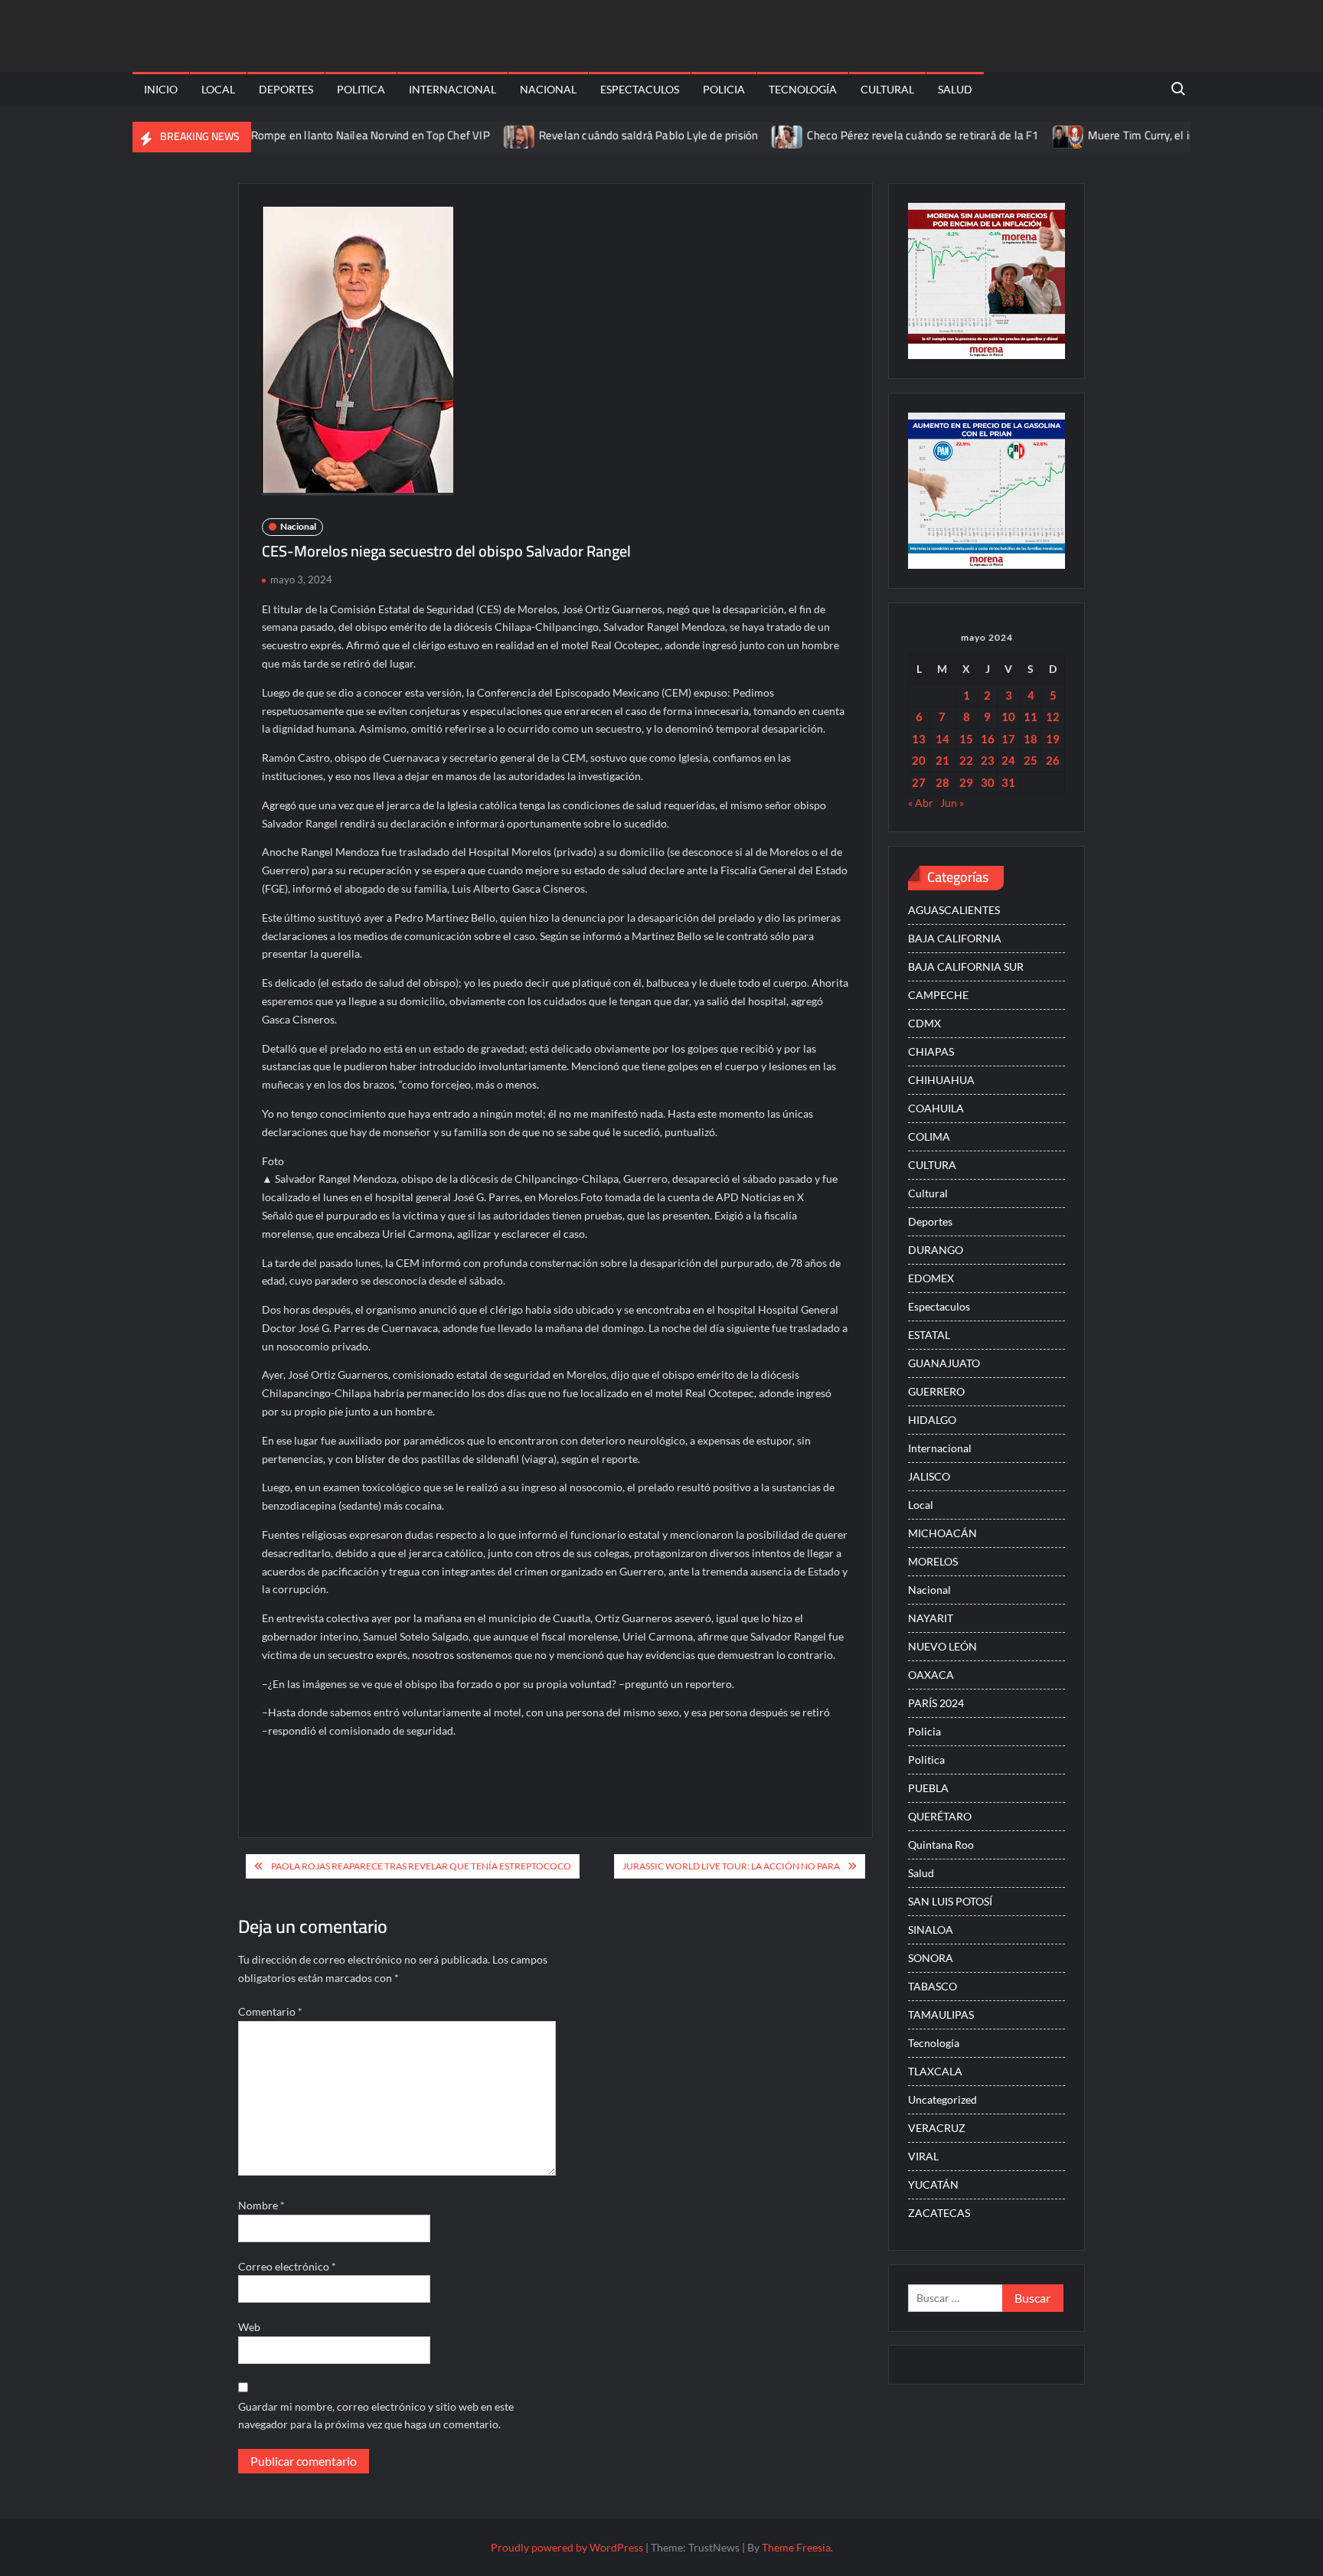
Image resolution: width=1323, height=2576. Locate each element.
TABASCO (933, 1986)
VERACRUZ (937, 2128)
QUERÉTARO (940, 1816)
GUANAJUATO (944, 1363)
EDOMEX (931, 1278)
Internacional (452, 89)
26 (1053, 760)
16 (988, 739)
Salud (955, 89)
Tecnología (803, 89)
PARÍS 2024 (936, 1703)
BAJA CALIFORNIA (955, 938)
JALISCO (929, 1476)
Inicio (161, 89)
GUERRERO (936, 1391)
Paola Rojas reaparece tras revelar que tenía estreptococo (421, 1866)
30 (988, 782)
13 (919, 739)
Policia (724, 89)
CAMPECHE (938, 995)
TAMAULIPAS (941, 2014)
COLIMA (929, 1136)
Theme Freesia (796, 2547)
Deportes (286, 89)
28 (942, 782)
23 (988, 760)
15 (966, 739)
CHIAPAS (931, 1051)
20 (919, 760)
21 (942, 760)
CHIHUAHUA (941, 1080)
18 (1031, 739)
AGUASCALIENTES (954, 910)
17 (1008, 739)
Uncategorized (942, 2099)
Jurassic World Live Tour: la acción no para (731, 1866)
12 (1053, 717)
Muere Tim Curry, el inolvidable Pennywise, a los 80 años (1183, 135)
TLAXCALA (935, 2071)
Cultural (887, 89)
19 (1053, 739)
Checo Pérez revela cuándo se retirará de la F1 (878, 135)
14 (942, 739)
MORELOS (933, 1561)
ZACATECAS (939, 2213)
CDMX (924, 1023)
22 (966, 760)
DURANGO (936, 1250)
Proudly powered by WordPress (567, 2547)
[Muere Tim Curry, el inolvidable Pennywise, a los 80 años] (1024, 135)
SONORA (931, 1958)
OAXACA (931, 1675)
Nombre (261, 2205)
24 (1008, 760)
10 (1008, 717)
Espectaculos (640, 89)
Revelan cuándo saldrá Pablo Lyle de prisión (604, 135)
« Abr (921, 803)
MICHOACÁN (942, 1533)
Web (249, 2327)
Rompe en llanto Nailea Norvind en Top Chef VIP (325, 135)
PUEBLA (928, 1788)
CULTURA (932, 1165)
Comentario (270, 2011)
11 (1031, 717)
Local (218, 89)
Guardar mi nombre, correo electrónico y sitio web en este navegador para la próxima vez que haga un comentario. (376, 2416)
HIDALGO (932, 1420)
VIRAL (923, 2156)
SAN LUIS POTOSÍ (950, 1901)
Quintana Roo (941, 1845)
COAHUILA (936, 1108)
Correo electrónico (287, 2266)
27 (919, 782)
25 (1031, 760)
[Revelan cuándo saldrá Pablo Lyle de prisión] (475, 135)
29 (966, 782)
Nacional (548, 89)
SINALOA (931, 1930)
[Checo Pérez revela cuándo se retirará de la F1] (744, 135)
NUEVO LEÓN (942, 1646)
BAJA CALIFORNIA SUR (966, 966)
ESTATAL (929, 1335)
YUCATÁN (933, 2184)
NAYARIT (931, 1618)
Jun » (952, 803)
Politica (361, 89)
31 (1008, 782)
